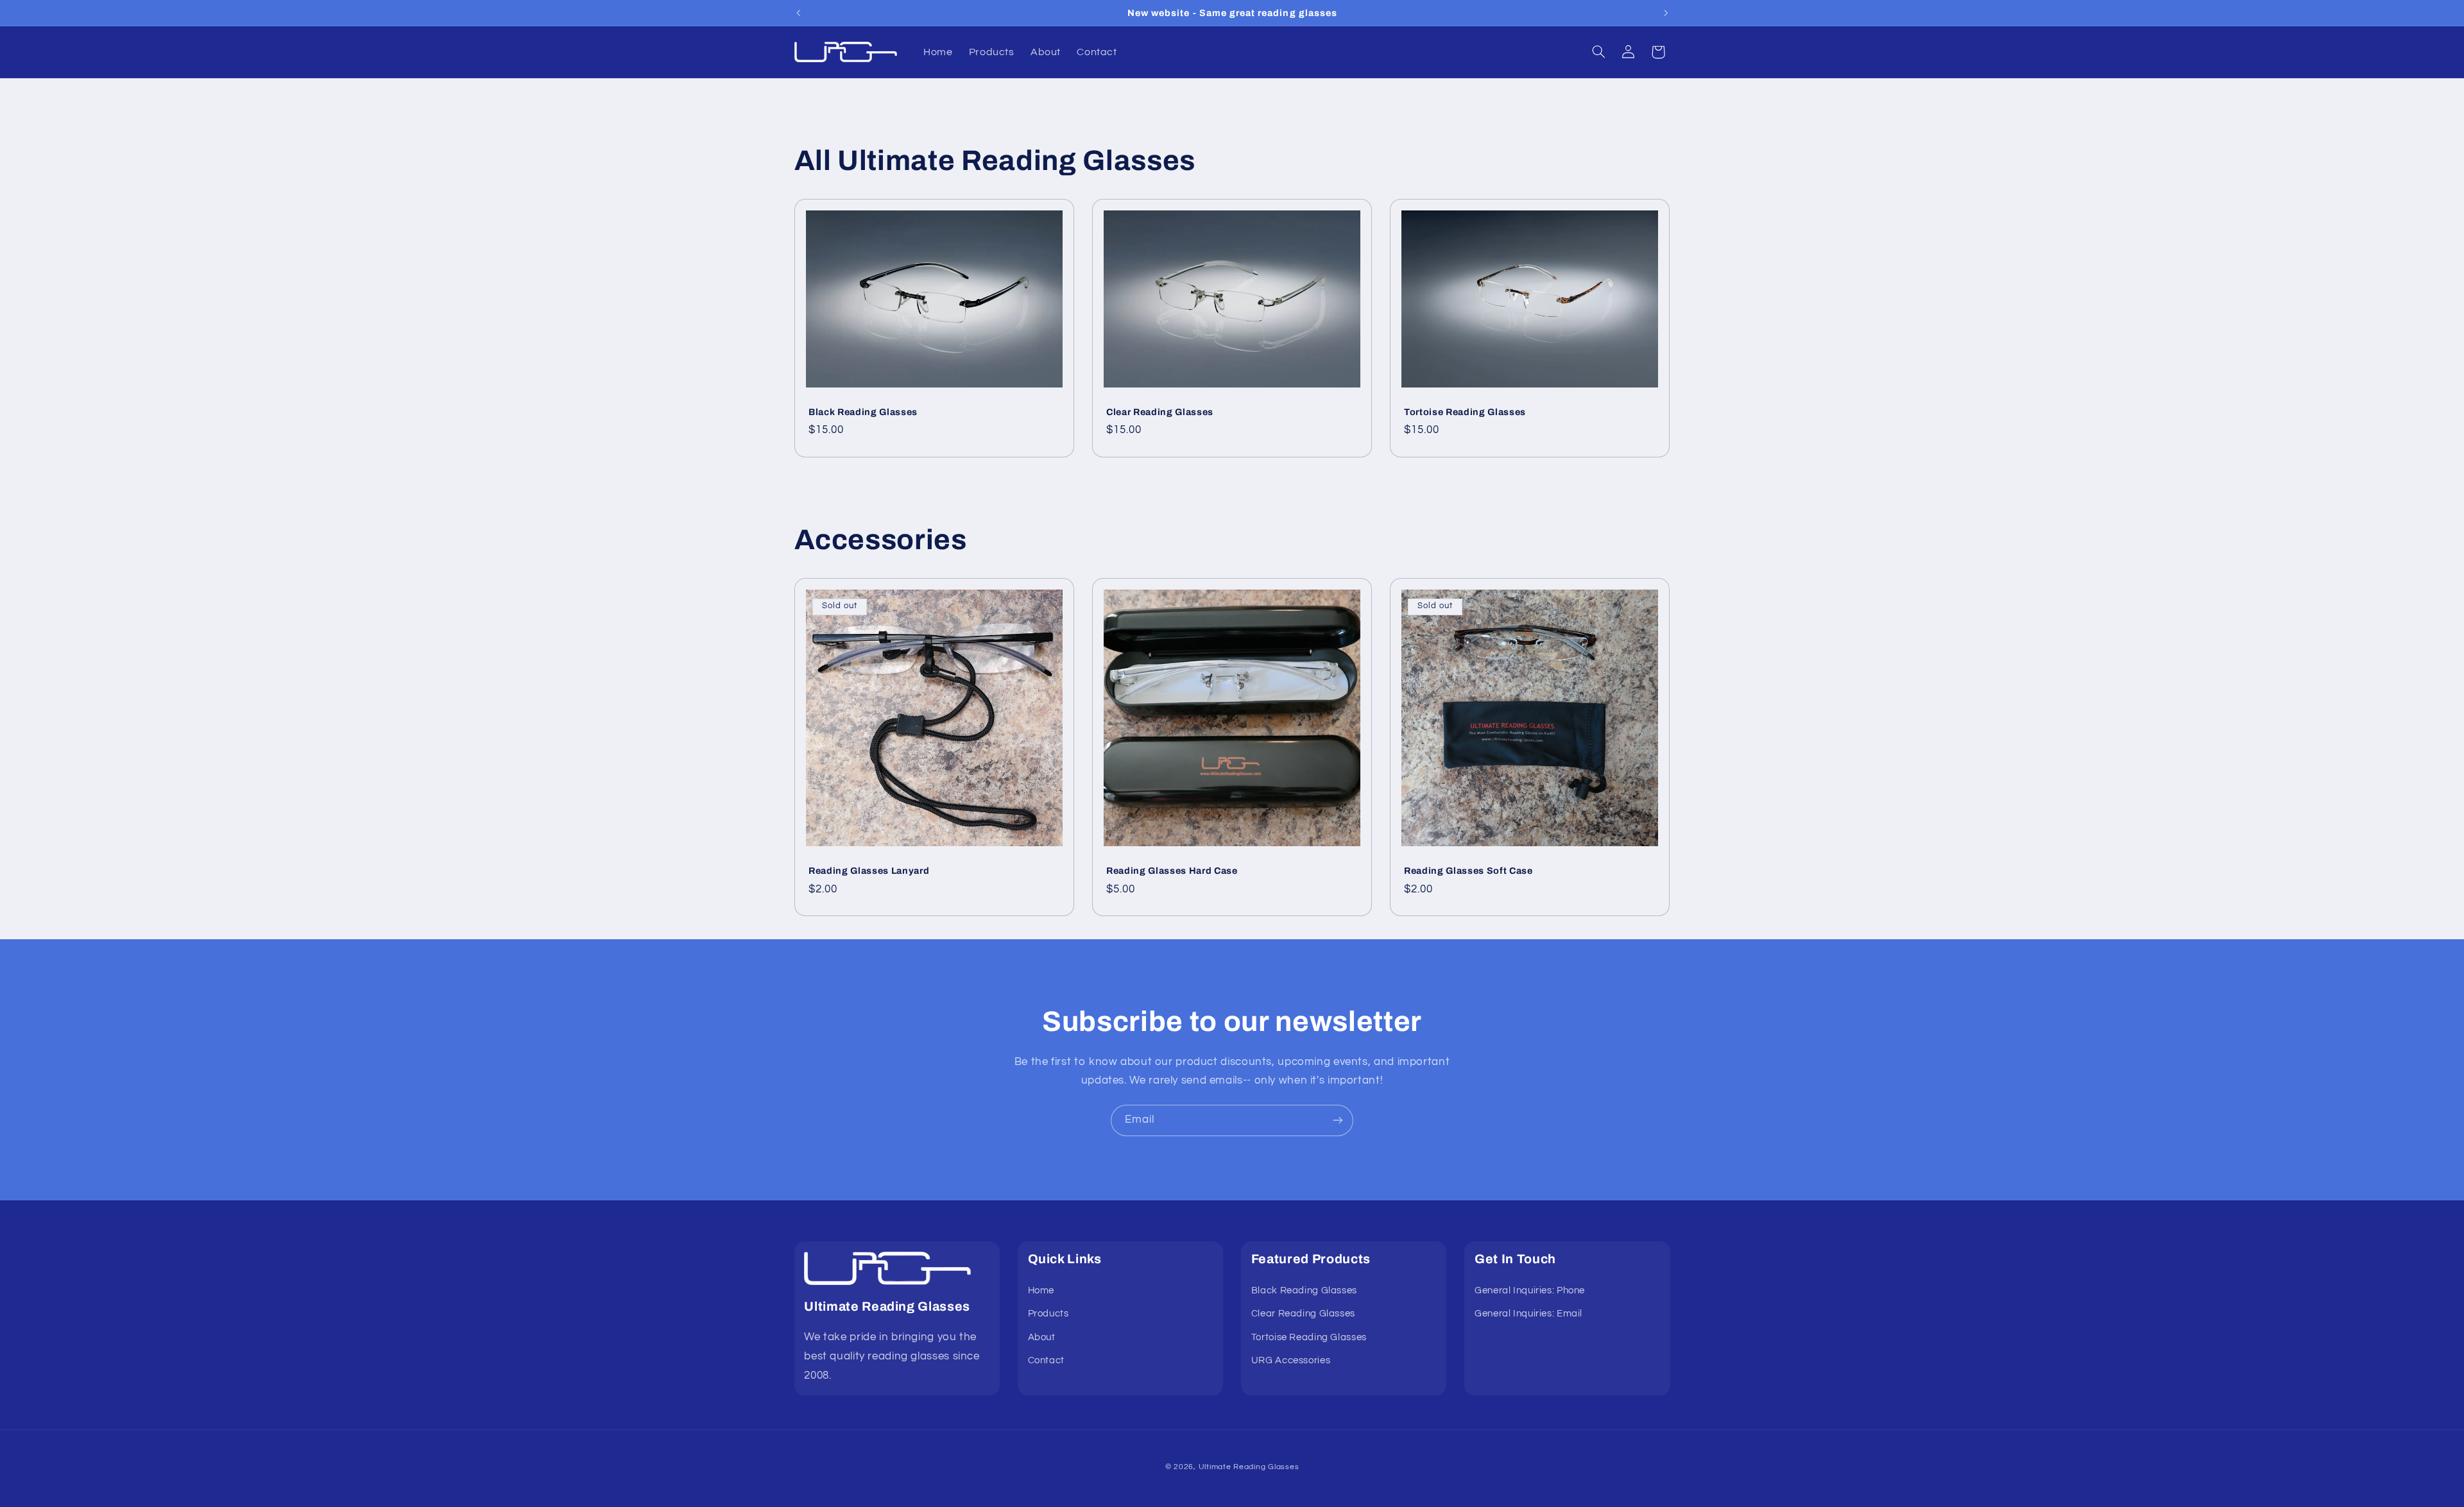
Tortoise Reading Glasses (1465, 412)
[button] (1598, 52)
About (1042, 1337)
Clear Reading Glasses (1160, 412)
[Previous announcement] (798, 13)
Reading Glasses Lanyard (869, 871)
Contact (1046, 1360)
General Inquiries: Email (1528, 1314)
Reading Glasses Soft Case (1468, 871)
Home (1041, 1290)
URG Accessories (1291, 1360)
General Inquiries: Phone (1530, 1290)
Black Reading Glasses (863, 412)
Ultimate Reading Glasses (1249, 1466)
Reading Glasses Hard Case (1172, 871)
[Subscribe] (1338, 1120)
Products (1048, 1314)
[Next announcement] (1666, 13)
